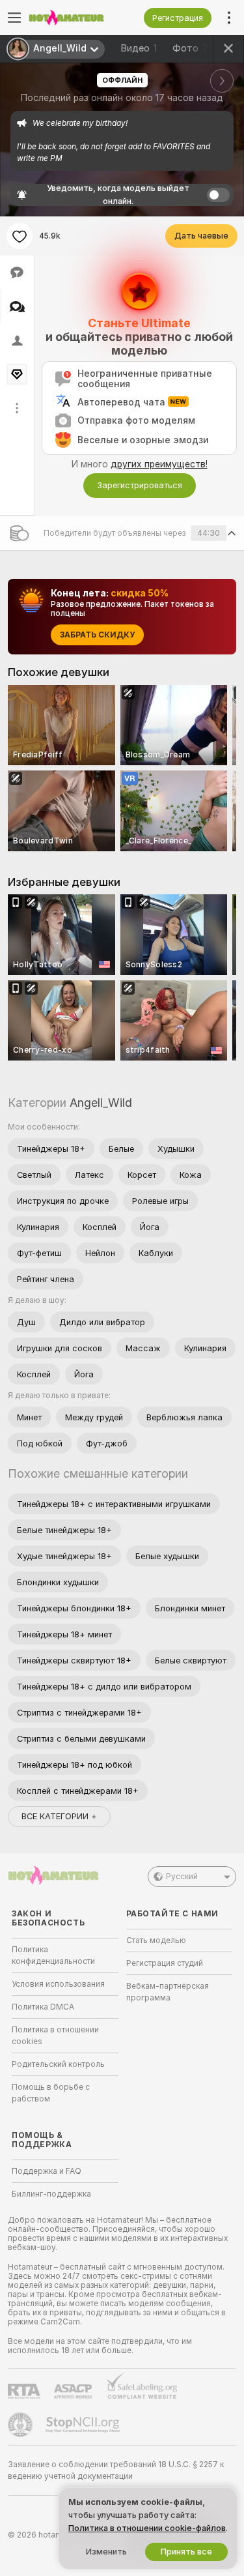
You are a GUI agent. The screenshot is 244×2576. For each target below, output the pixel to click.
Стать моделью (156, 1940)
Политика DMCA (43, 2007)
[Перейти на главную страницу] (75, 18)
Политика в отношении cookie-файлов (147, 2528)
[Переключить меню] (14, 18)
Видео (139, 48)
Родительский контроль (58, 2064)
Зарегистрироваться (140, 485)
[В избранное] (20, 236)
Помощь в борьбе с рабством (51, 2093)
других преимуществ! (159, 464)
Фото (193, 48)
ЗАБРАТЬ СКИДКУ (97, 635)
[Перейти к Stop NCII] (84, 2425)
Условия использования (58, 1984)
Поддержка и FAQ (47, 2171)
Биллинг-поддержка (51, 2194)
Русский (182, 1877)
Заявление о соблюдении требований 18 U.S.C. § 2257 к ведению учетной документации (116, 2470)
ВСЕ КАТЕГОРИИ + (59, 1816)
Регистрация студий (165, 1963)
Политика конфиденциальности (53, 1955)
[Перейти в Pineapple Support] (21, 2425)
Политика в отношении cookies (55, 2036)
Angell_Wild (101, 1103)
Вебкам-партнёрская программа (168, 1992)
